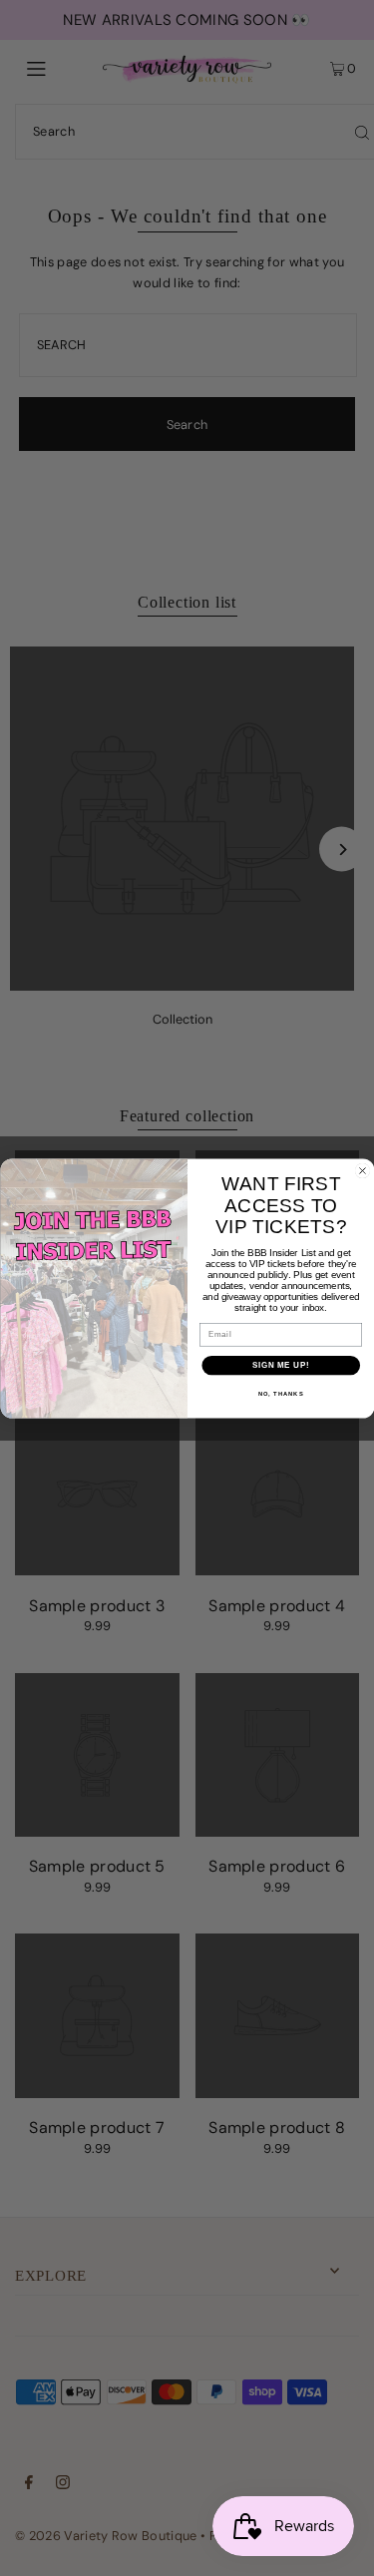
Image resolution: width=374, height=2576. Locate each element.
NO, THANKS (280, 1394)
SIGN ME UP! (280, 1365)
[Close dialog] (362, 1170)
